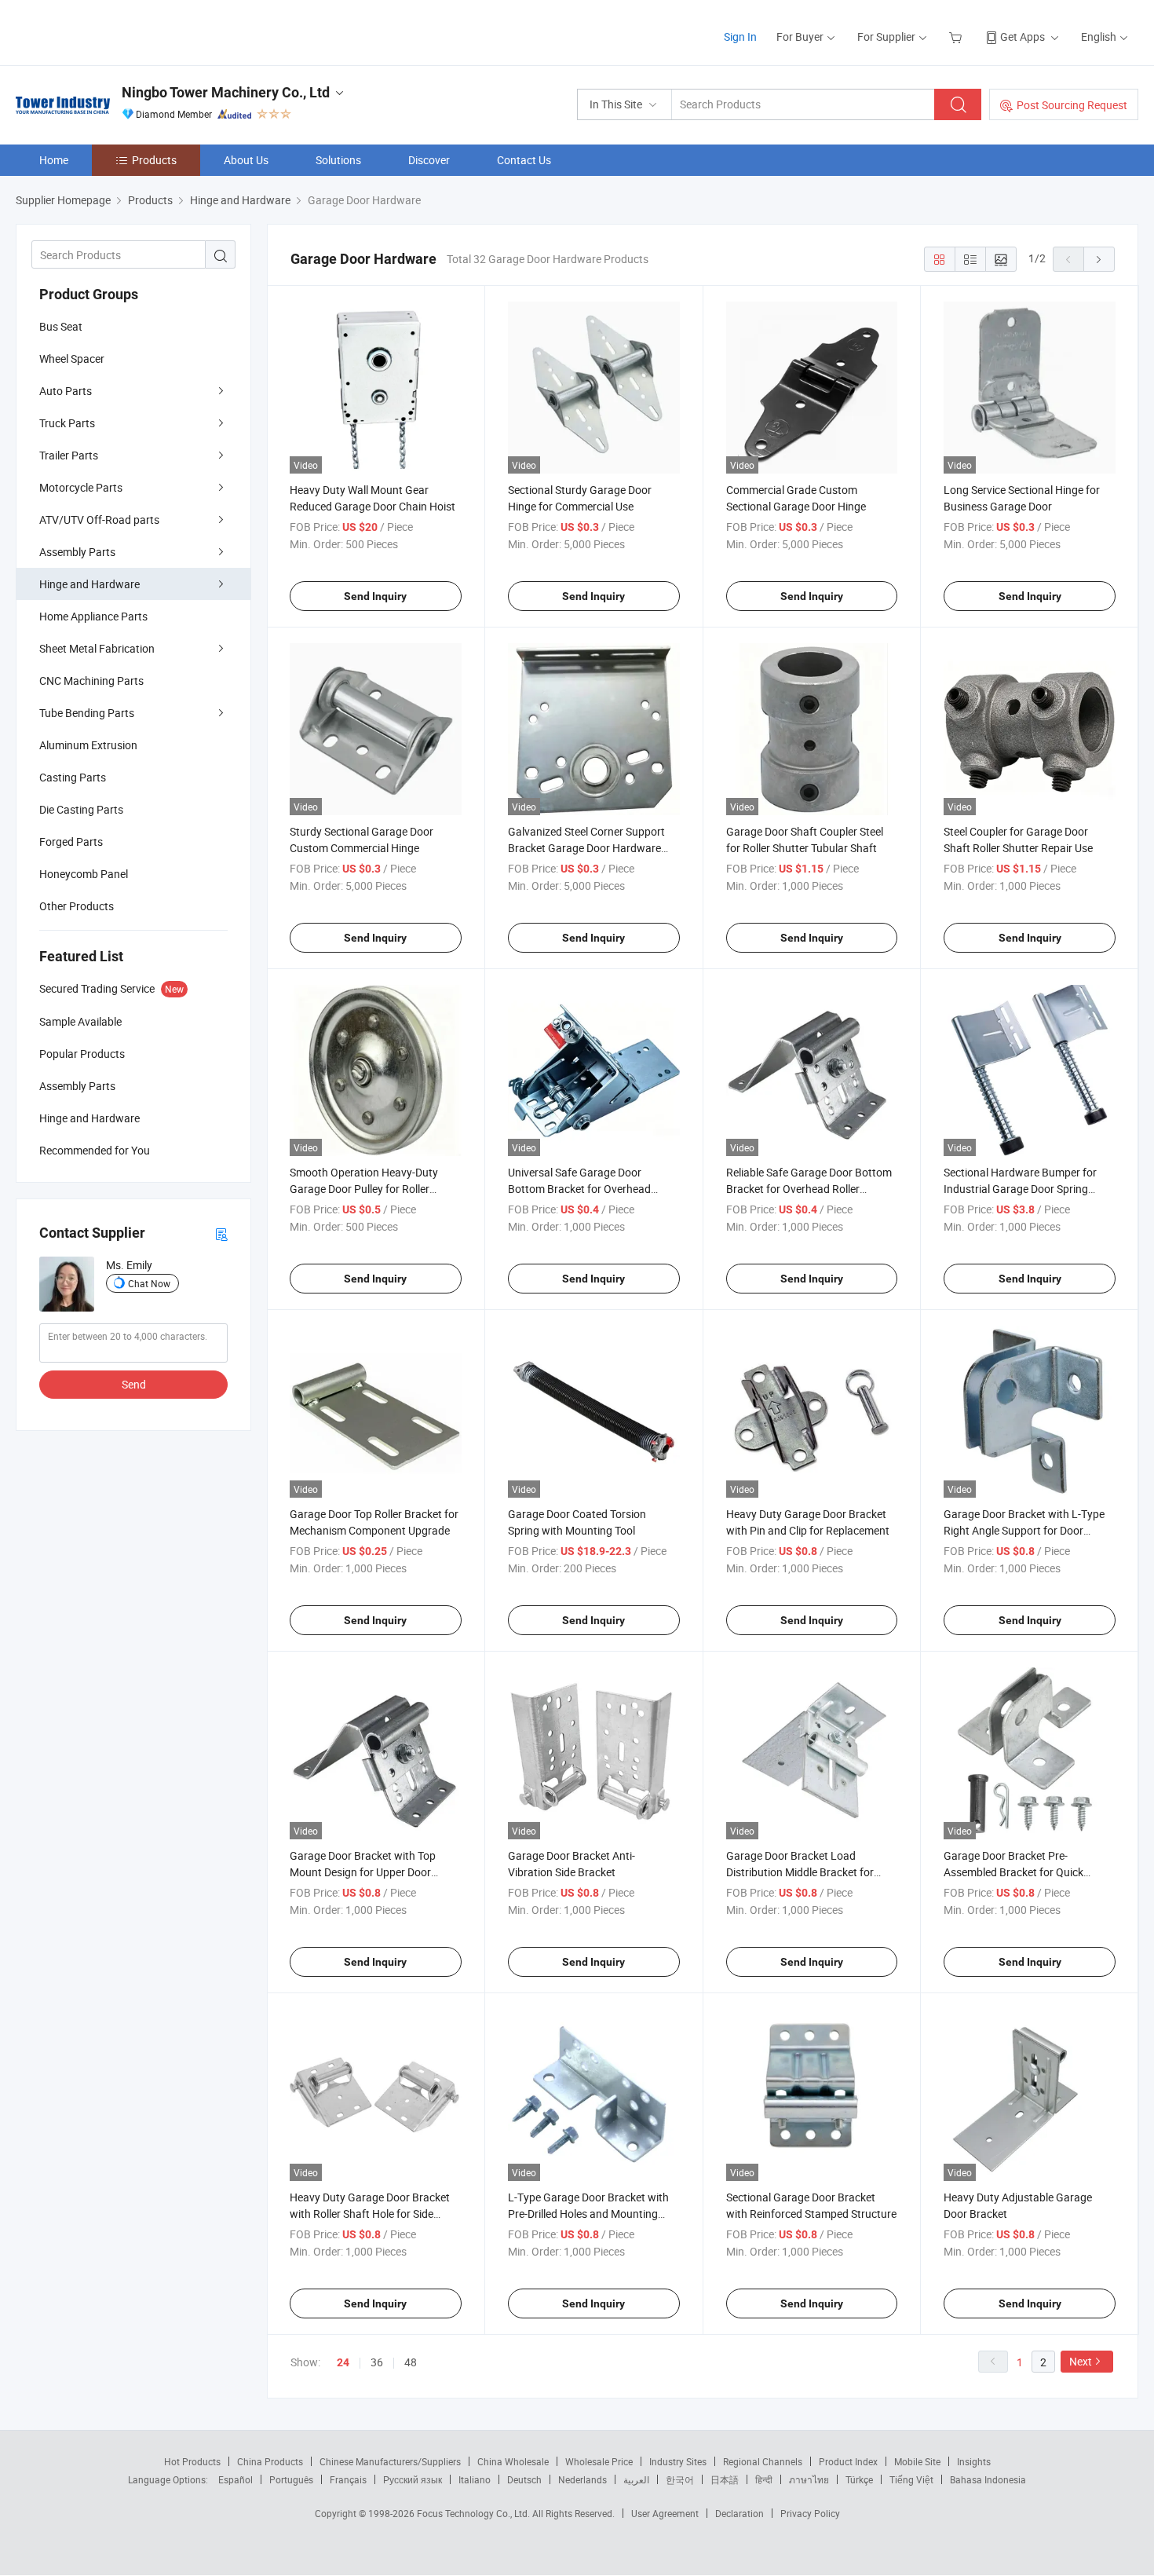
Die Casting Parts (81, 809)
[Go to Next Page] (1099, 259)
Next (1081, 2361)
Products (154, 160)
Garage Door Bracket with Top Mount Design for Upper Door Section (363, 1872)
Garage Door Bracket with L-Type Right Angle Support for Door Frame (1024, 1530)
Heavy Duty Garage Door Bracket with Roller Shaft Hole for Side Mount (370, 2214)
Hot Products (192, 2461)
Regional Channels (763, 2461)
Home (54, 160)
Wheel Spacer (72, 359)
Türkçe (859, 2479)
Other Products (77, 906)
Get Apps (1023, 37)
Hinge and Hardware (89, 584)
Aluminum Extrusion (88, 745)
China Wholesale (513, 2461)
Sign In (740, 37)
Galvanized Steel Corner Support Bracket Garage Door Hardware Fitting (586, 848)
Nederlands (582, 2479)
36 (377, 2362)
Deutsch (524, 2479)
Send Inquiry (375, 596)
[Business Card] (221, 1233)
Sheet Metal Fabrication (97, 648)
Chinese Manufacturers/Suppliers (390, 2461)
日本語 (725, 2479)
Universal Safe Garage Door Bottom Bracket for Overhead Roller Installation (579, 1189)
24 (343, 2362)
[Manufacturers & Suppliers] (117, 31)
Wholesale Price (599, 2461)
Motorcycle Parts (81, 487)
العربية (636, 2479)
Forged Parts (71, 842)
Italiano (475, 2479)
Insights (974, 2461)
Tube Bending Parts (87, 713)
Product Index (848, 2461)
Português (291, 2479)
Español (236, 2479)
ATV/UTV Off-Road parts (99, 520)
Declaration (740, 2513)
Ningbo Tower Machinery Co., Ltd (226, 92)
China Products (270, 2461)
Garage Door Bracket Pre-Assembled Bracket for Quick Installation (1013, 1872)
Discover (429, 160)
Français (348, 2479)
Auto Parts (66, 391)
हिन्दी (764, 2479)
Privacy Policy (810, 2513)
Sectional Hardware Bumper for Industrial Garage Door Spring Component (1020, 1189)
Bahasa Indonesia (988, 2479)
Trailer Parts (69, 455)
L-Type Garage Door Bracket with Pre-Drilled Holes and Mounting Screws (588, 2214)
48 (411, 2362)
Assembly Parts (77, 552)
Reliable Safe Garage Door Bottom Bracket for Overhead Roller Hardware (809, 1189)
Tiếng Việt (911, 2479)
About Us (246, 160)
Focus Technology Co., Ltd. (475, 2513)
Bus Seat (61, 326)
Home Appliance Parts (93, 616)
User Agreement (665, 2513)
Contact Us (524, 160)
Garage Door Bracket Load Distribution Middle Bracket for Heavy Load (800, 1872)
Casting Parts (73, 777)
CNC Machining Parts (91, 681)
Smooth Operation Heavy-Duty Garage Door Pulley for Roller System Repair (364, 1189)
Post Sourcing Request (1072, 105)
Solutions (338, 160)
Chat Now (149, 1283)
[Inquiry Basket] (957, 37)
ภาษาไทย (809, 2479)
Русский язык (413, 2479)
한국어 (680, 2479)
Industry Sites (678, 2461)
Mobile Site (917, 2461)
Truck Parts (67, 423)
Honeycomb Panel (84, 874)
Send (134, 1384)
